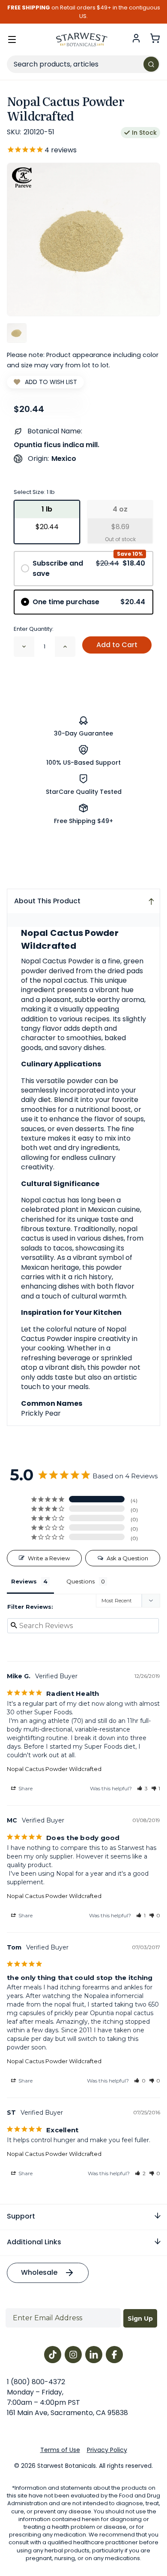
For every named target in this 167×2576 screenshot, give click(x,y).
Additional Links (34, 2242)
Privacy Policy (107, 2450)
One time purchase (89, 602)
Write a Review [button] (49, 1558)
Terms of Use (60, 2450)
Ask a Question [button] (127, 1558)
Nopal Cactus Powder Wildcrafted (54, 1769)
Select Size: (34, 492)
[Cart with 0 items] (155, 38)
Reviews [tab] (24, 1581)
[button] (142, 1788)
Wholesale (39, 2272)
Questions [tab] (81, 1581)
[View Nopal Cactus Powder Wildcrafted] (17, 333)
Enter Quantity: (34, 629)
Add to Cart (117, 645)
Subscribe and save (89, 568)
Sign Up (140, 2319)
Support (21, 2216)
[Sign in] (136, 38)
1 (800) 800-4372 (36, 2382)
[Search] (151, 64)
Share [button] (25, 1788)
